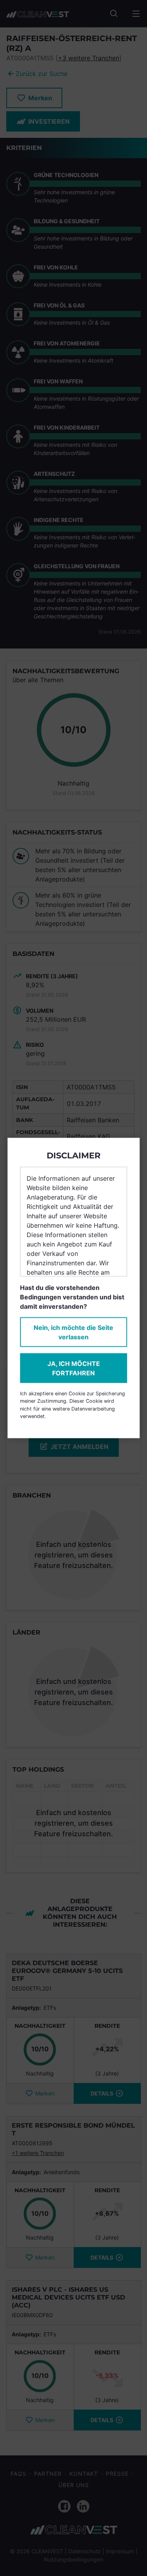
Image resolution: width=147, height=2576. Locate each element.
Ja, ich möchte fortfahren (74, 1368)
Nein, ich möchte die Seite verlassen (73, 1332)
